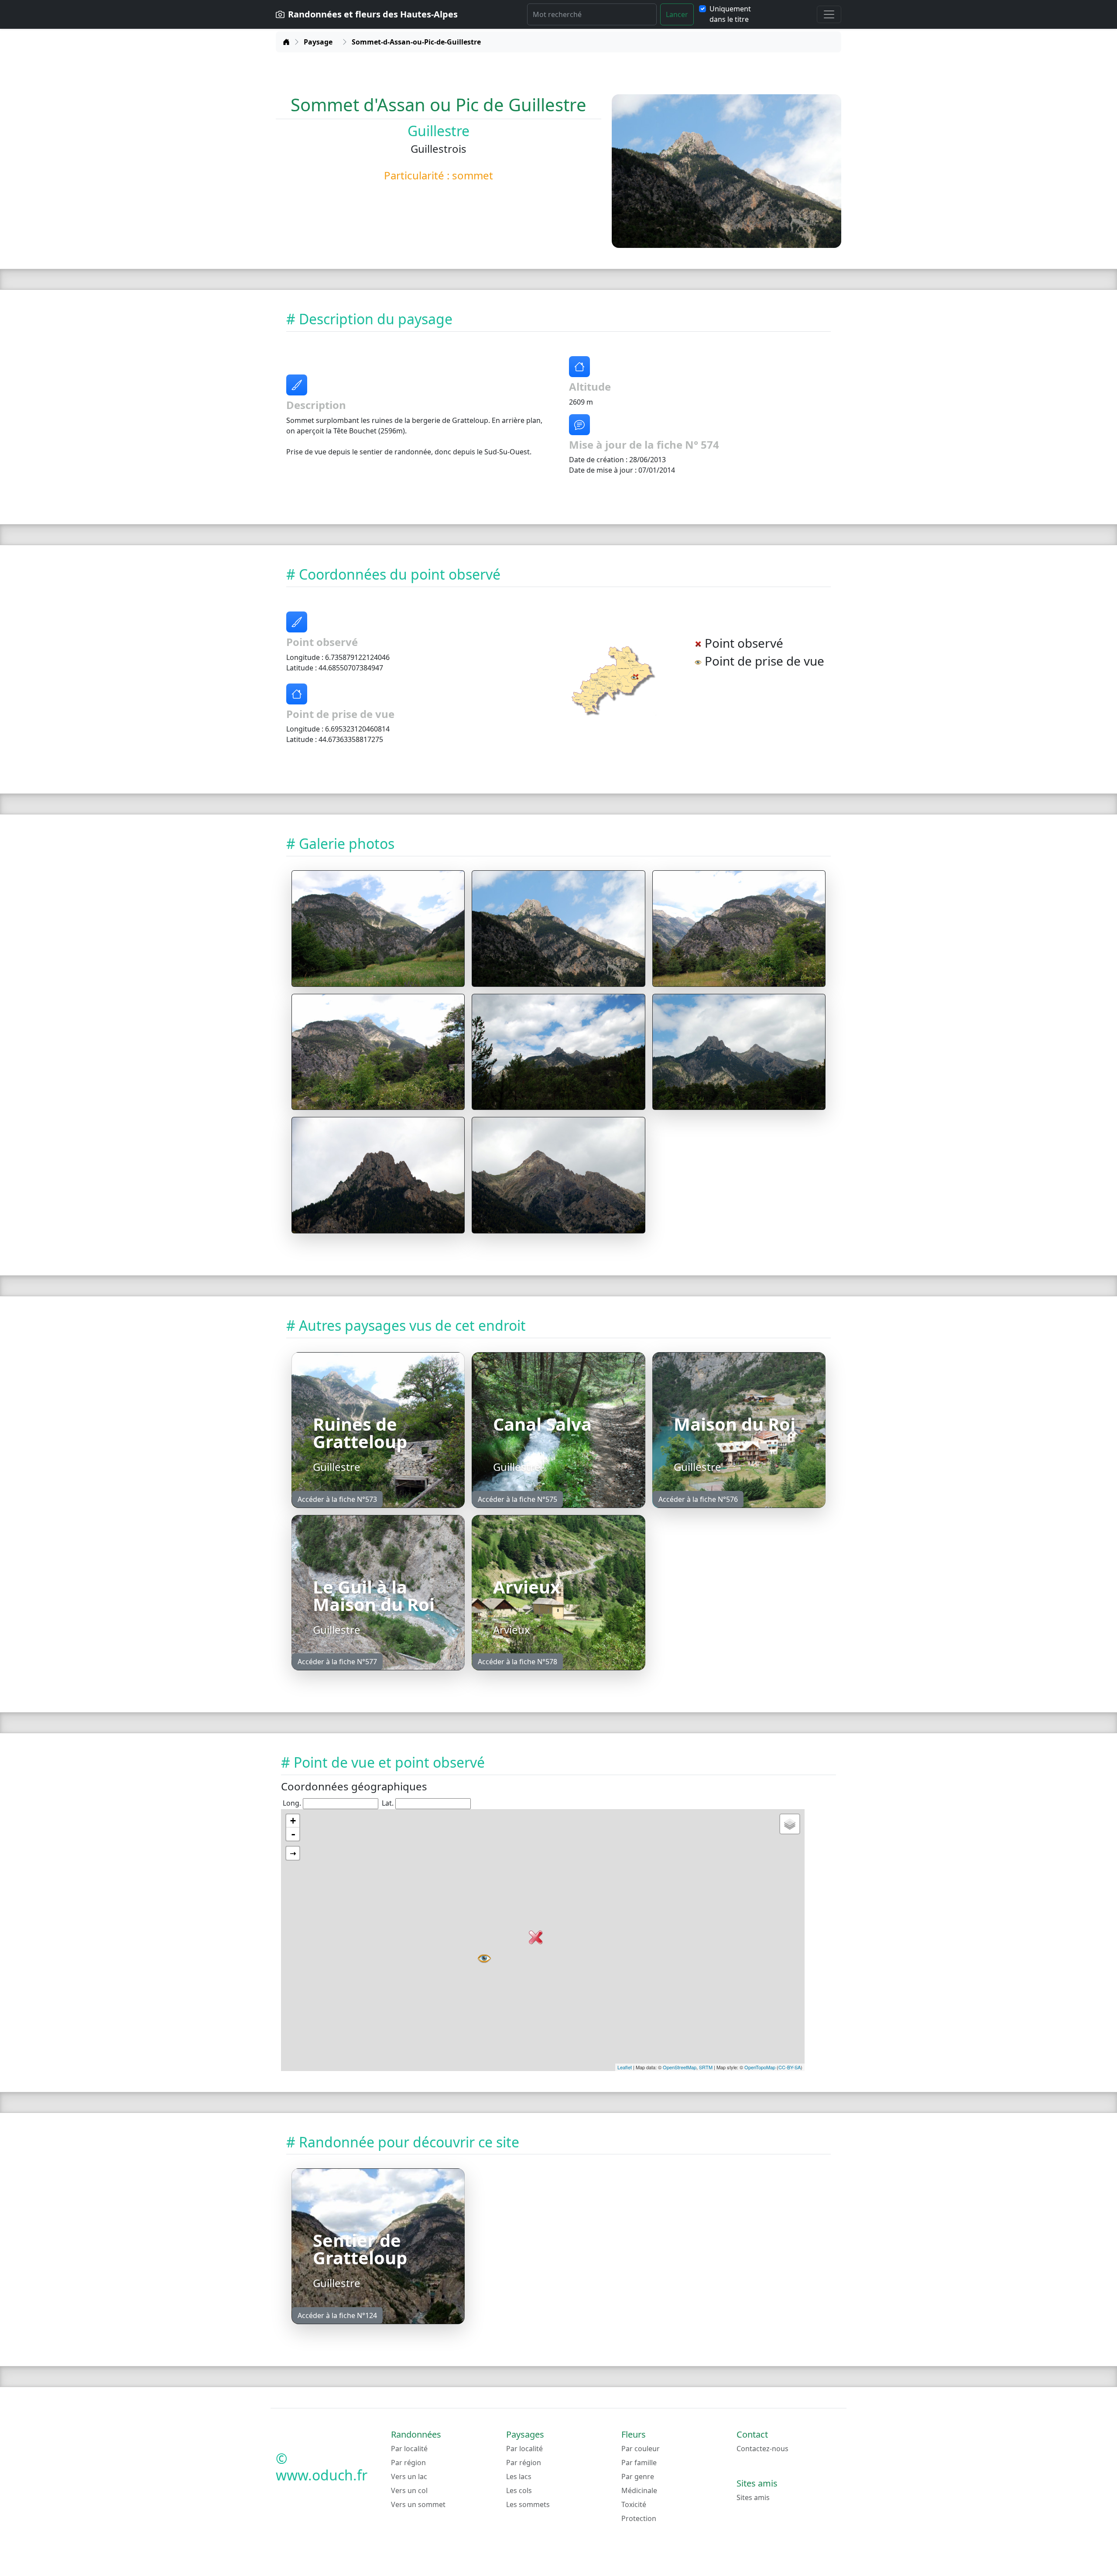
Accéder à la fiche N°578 (517, 1662)
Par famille (639, 2463)
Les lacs (519, 2476)
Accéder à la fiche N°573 (337, 1499)
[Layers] (790, 1824)
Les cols (519, 2490)
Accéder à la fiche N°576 (698, 1499)
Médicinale (639, 2490)
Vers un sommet (418, 2504)
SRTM (706, 2067)
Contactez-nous (762, 2449)
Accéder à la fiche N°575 (517, 1499)
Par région (408, 2463)
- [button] (293, 1834)
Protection (639, 2518)
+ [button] (293, 1821)
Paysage (318, 42)
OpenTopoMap (760, 2067)
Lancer (677, 14)
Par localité (409, 2449)
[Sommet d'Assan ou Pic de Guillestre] (378, 929)
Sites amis (753, 2497)
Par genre (638, 2476)
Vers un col (409, 2490)
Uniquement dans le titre (730, 14)
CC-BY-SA (790, 2067)
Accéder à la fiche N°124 (337, 2315)
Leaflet (625, 2067)
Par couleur (641, 2449)
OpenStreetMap (680, 2067)
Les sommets (528, 2504)
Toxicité (634, 2504)
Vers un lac (409, 2476)
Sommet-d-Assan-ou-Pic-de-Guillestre (416, 42)
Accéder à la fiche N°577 (337, 1662)
